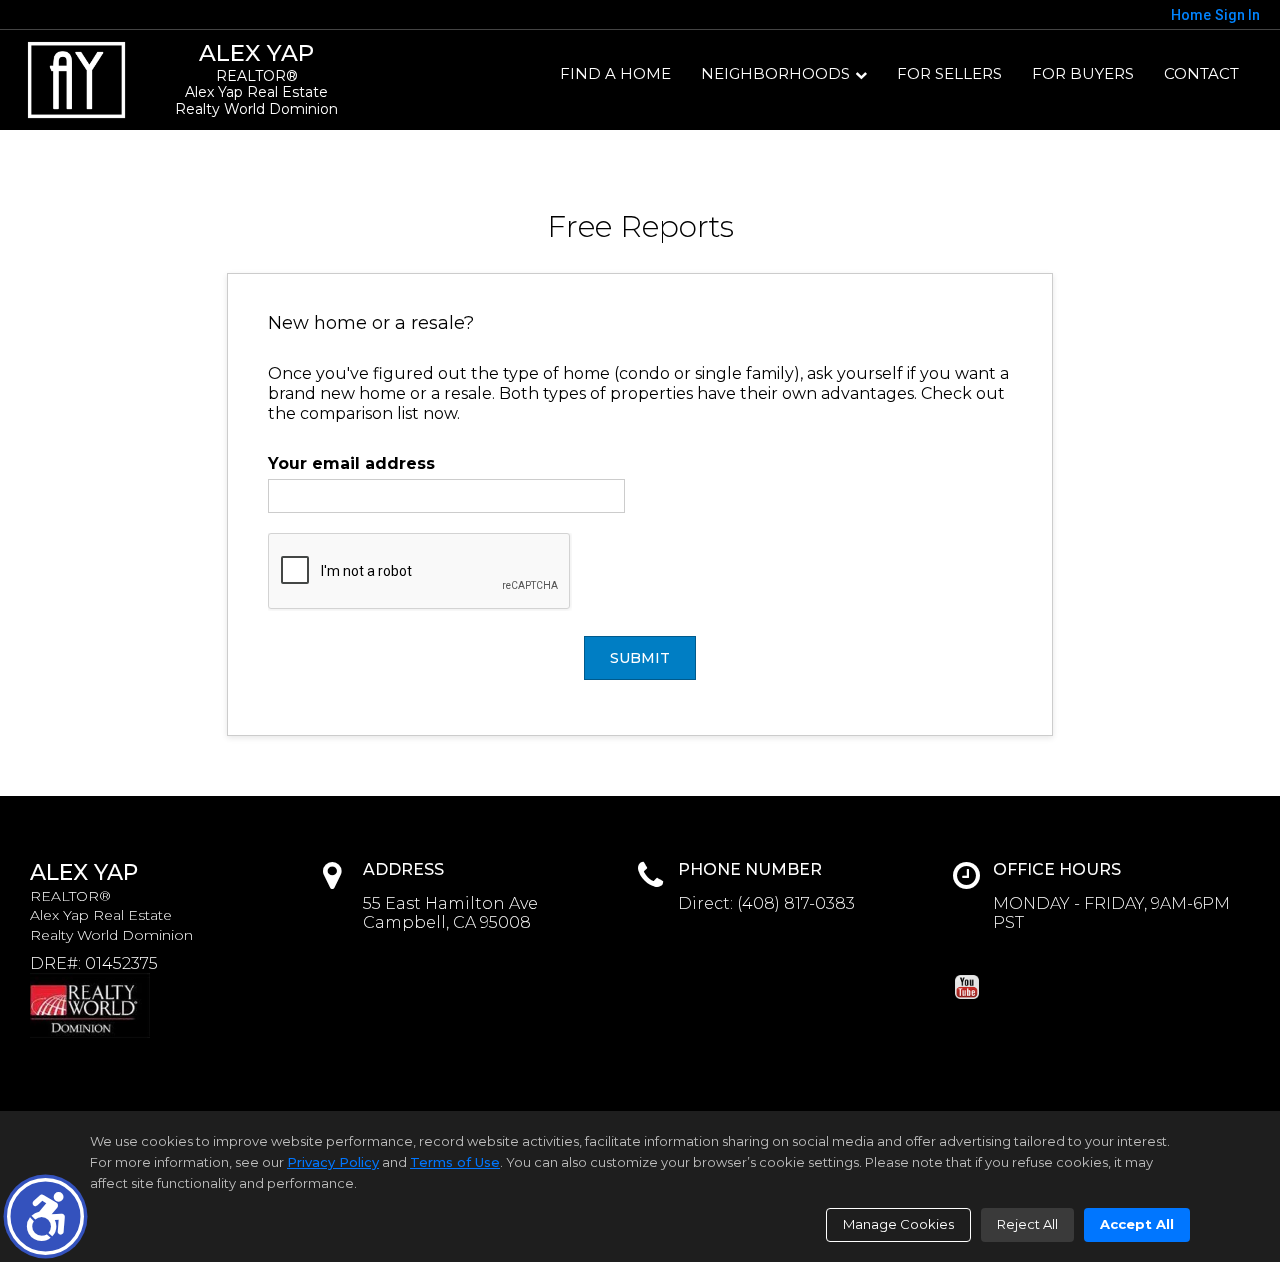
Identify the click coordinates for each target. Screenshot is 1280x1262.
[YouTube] (967, 987)
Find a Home (615, 73)
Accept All (1137, 1224)
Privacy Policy (333, 1162)
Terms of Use (455, 1162)
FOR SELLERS (949, 73)
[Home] (77, 80)
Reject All (1027, 1224)
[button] (45, 1216)
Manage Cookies (898, 1224)
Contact (1201, 73)
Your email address (351, 463)
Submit (640, 658)
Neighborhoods (775, 73)
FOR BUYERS (1083, 73)
